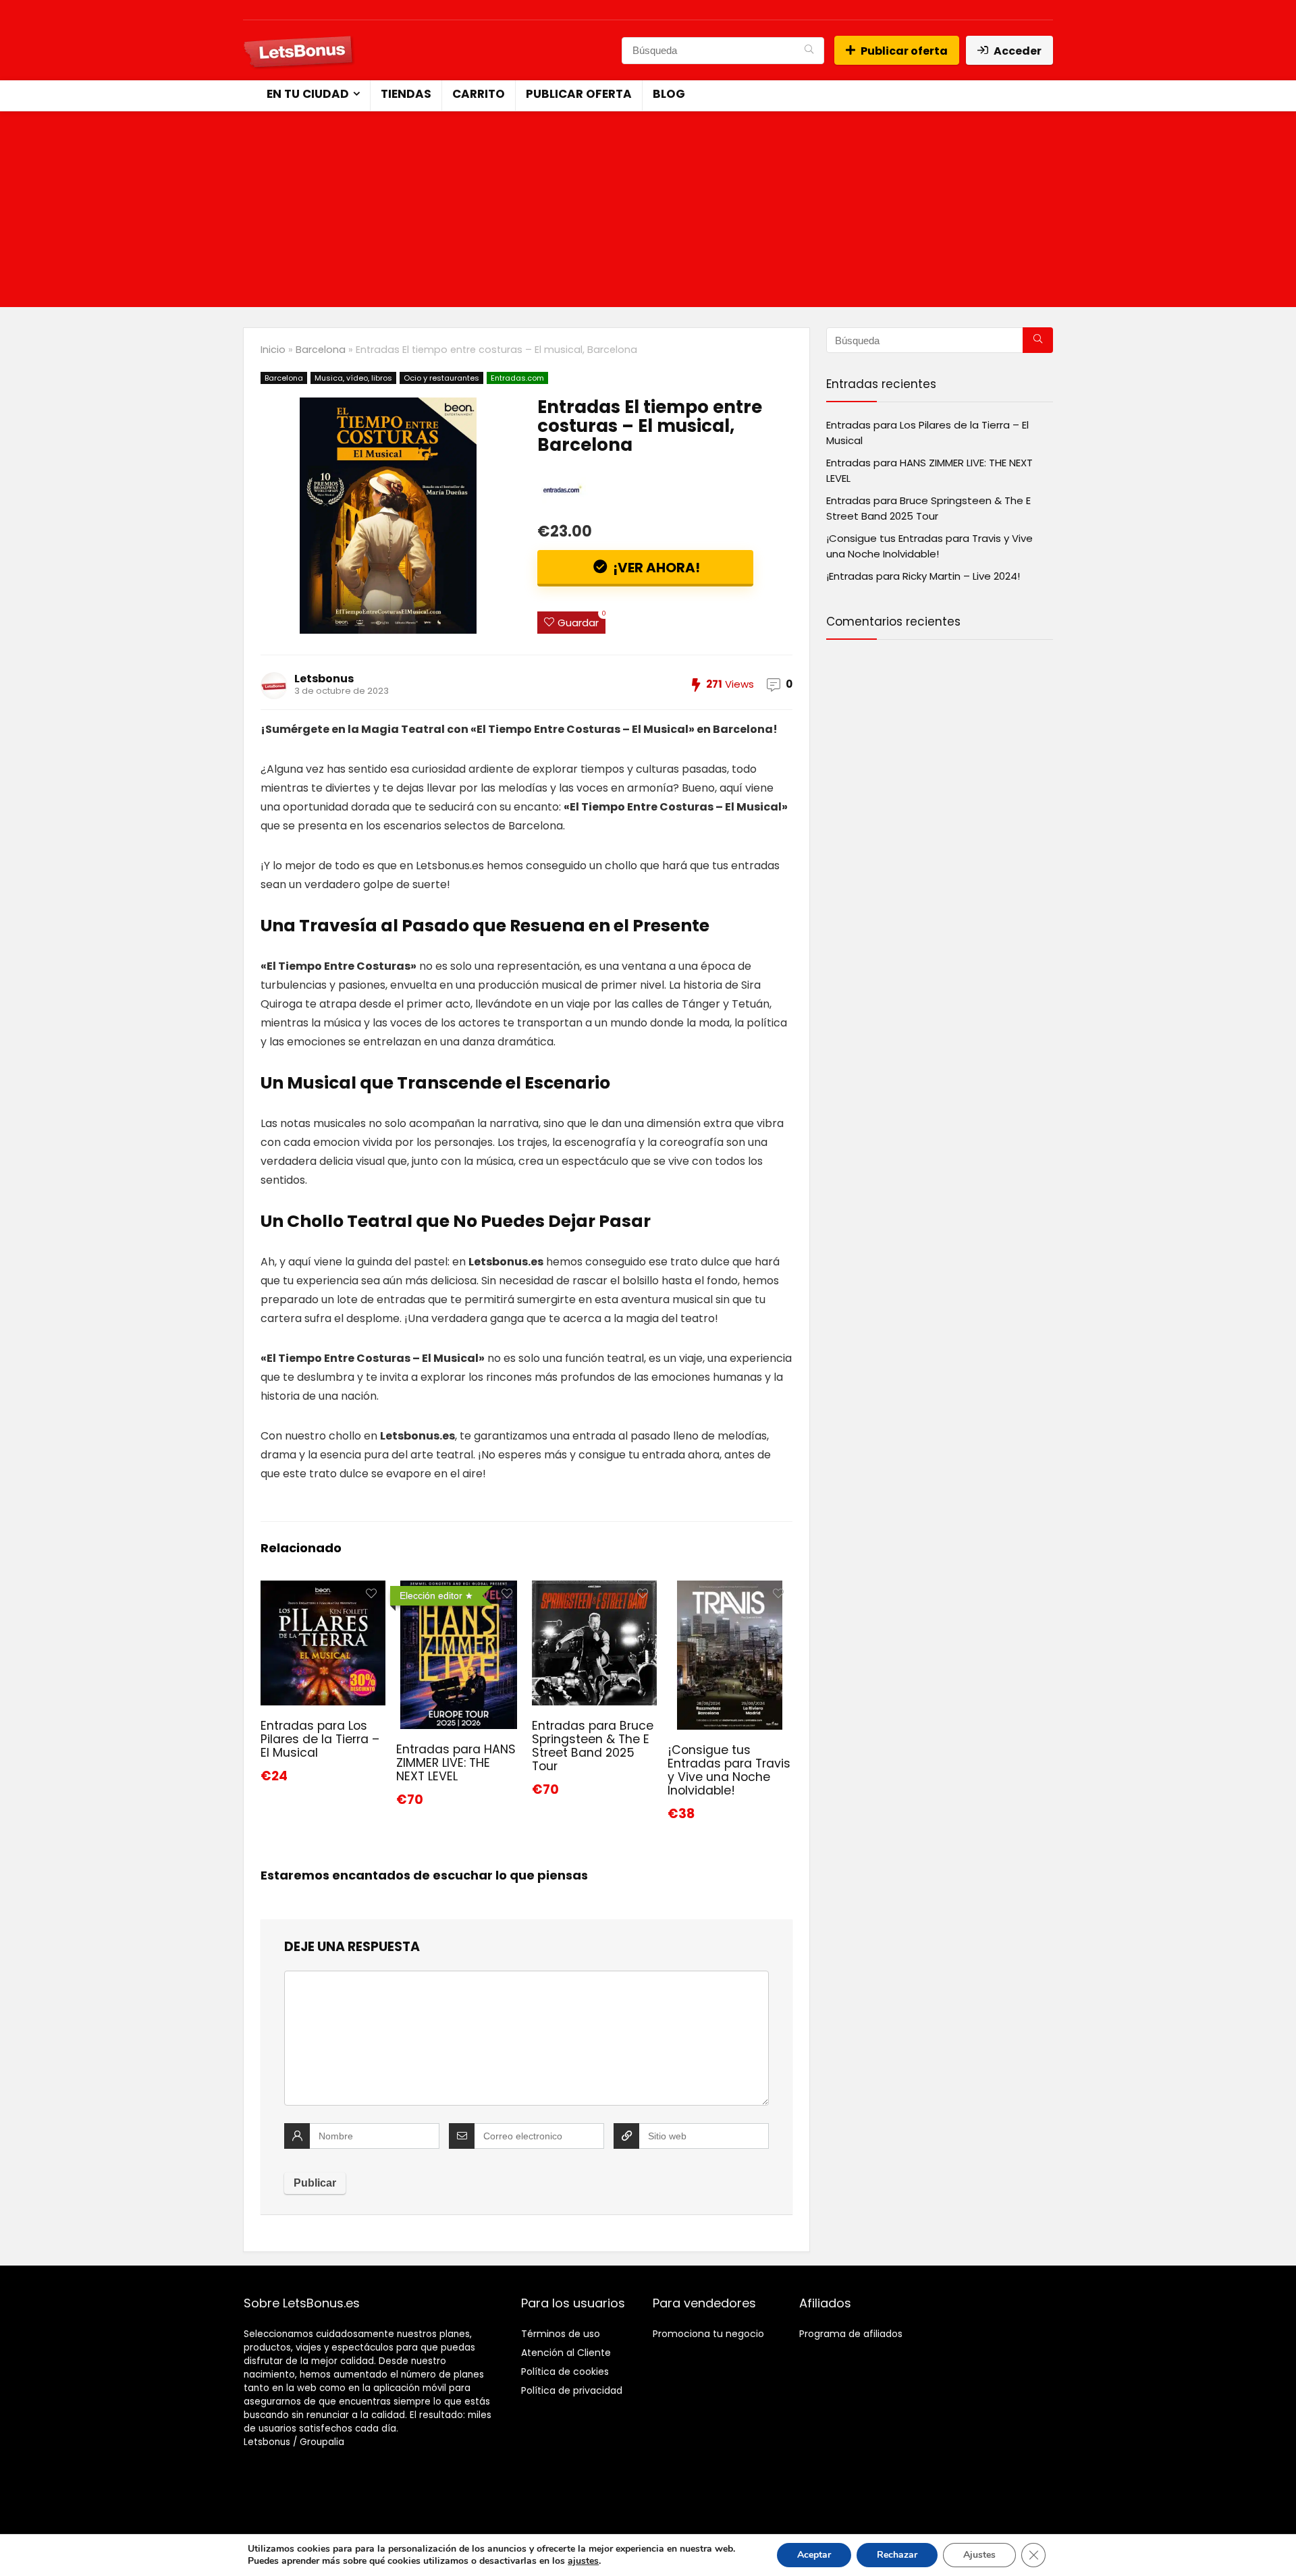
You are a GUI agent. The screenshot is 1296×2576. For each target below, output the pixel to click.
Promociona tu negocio (708, 2334)
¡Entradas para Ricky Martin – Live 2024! (923, 576)
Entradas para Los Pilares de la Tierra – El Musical (320, 1739)
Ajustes (979, 2555)
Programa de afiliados (851, 2334)
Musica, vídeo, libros (353, 378)
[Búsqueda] (809, 51)
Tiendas (406, 94)
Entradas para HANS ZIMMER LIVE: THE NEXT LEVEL (456, 1763)
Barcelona (321, 350)
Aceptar (814, 2555)
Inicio (273, 350)
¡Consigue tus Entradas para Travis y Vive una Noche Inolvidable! (729, 1770)
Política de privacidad (572, 2390)
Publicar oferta (904, 51)
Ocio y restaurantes (441, 378)
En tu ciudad (308, 94)
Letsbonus (324, 679)
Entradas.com (517, 378)
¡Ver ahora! (655, 568)
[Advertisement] (648, 213)
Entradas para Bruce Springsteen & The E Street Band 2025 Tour (593, 1746)
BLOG (669, 94)
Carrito (479, 94)
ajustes (583, 2561)
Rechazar (897, 2555)
